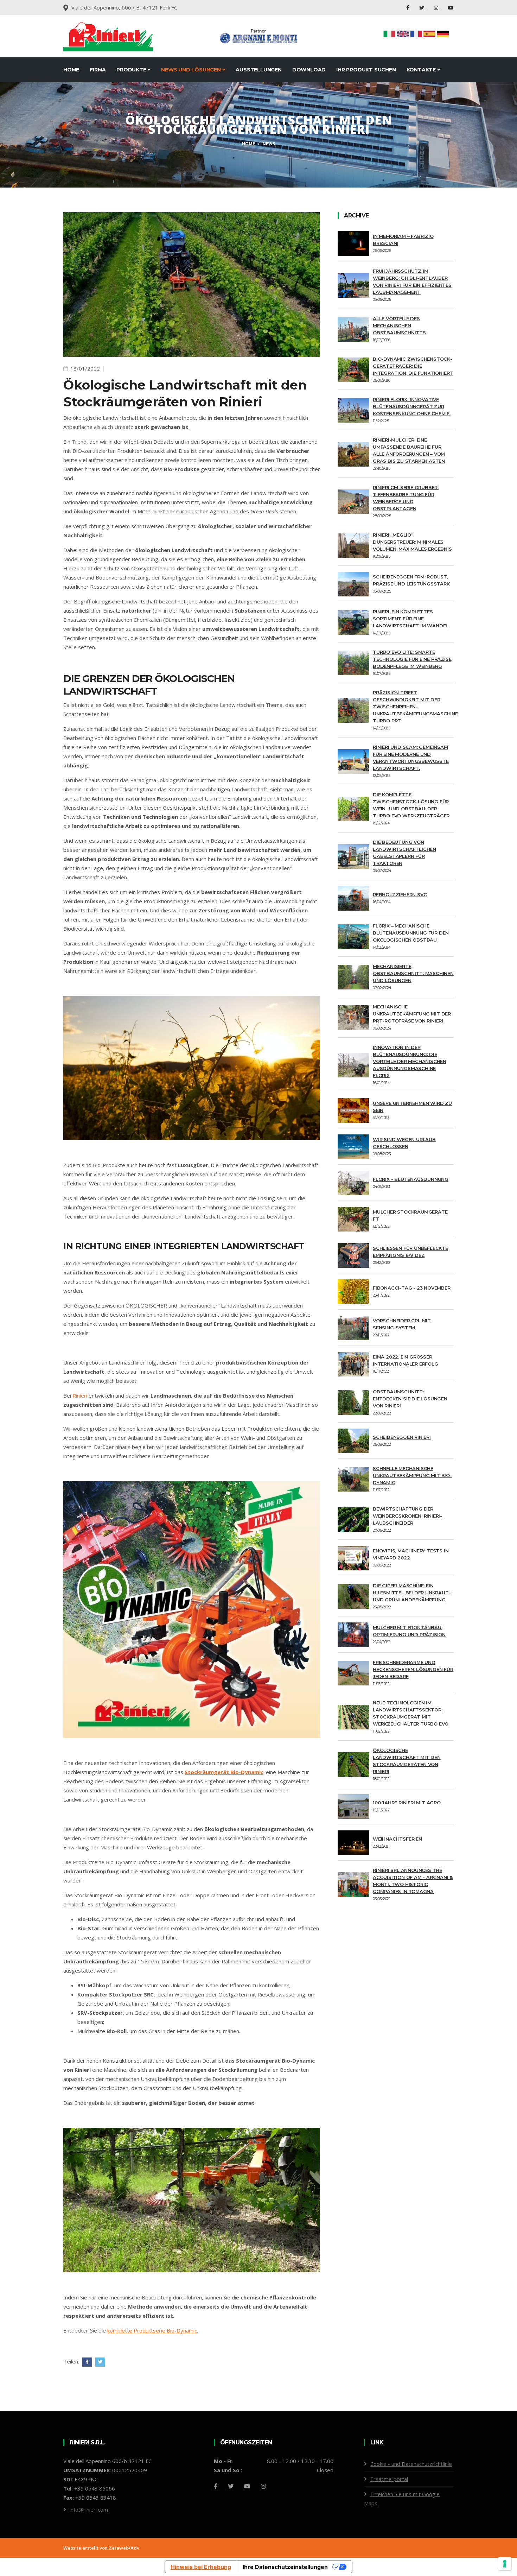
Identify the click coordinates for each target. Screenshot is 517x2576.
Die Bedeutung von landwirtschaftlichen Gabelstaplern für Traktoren (404, 853)
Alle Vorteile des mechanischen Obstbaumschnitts (399, 325)
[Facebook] (409, 8)
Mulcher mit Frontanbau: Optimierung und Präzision (409, 1631)
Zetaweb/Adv (124, 2548)
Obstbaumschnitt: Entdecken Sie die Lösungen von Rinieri (410, 1399)
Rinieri (80, 1395)
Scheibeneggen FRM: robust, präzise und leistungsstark (411, 580)
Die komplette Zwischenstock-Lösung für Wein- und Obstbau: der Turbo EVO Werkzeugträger (411, 805)
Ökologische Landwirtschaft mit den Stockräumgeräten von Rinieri (407, 1761)
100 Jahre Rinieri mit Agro (407, 1803)
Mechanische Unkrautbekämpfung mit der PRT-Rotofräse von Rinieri (412, 1014)
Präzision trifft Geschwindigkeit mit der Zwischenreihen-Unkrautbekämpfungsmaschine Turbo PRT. (415, 707)
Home (71, 70)
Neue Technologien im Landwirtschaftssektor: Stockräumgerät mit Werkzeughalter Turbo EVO (411, 1713)
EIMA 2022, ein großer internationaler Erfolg (406, 1360)
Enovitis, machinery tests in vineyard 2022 (411, 1554)
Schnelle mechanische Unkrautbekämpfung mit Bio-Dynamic (412, 1475)
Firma (98, 70)
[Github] (263, 2486)
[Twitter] (422, 8)
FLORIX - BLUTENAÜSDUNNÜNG (411, 1179)
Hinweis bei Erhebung (201, 2567)
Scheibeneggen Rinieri (402, 1437)
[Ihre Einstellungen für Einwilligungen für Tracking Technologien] (505, 2564)
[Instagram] (437, 8)
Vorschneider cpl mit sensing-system (402, 1324)
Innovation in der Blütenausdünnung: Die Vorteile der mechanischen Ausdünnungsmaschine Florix (410, 1061)
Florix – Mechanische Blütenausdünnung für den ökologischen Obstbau (411, 933)
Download (309, 70)
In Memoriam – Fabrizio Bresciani (403, 240)
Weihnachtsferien (397, 1839)
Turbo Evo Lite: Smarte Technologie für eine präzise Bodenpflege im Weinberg (412, 659)
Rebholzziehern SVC (400, 894)
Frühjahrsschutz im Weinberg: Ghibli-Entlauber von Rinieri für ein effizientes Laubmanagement (412, 281)
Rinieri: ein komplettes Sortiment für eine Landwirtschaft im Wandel (411, 619)
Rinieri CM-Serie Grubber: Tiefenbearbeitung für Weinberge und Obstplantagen (406, 498)
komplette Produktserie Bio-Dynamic (152, 2330)
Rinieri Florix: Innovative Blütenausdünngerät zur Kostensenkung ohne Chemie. (412, 406)
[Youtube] (451, 8)
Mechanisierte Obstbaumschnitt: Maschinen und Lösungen (413, 973)
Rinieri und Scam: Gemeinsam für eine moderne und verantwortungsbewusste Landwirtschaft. (411, 758)
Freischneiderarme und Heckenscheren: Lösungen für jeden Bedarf (413, 1669)
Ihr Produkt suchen (366, 70)
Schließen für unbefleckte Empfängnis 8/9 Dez (410, 1252)
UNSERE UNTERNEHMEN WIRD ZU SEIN (412, 1107)
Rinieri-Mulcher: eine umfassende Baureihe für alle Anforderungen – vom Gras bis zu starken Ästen (409, 450)
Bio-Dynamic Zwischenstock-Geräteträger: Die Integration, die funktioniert (413, 366)
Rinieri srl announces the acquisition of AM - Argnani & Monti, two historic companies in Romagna (413, 1881)
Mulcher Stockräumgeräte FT (410, 1215)
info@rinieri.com (89, 2509)
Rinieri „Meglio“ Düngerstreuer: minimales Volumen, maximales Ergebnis (412, 542)
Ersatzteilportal (389, 2479)
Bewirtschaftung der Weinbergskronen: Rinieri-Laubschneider (407, 1516)
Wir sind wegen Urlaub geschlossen (404, 1143)
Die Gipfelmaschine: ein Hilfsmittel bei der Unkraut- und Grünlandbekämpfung (412, 1593)
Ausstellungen (258, 70)
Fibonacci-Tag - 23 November (412, 1288)
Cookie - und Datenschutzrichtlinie (411, 2464)
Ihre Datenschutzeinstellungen (285, 2567)
